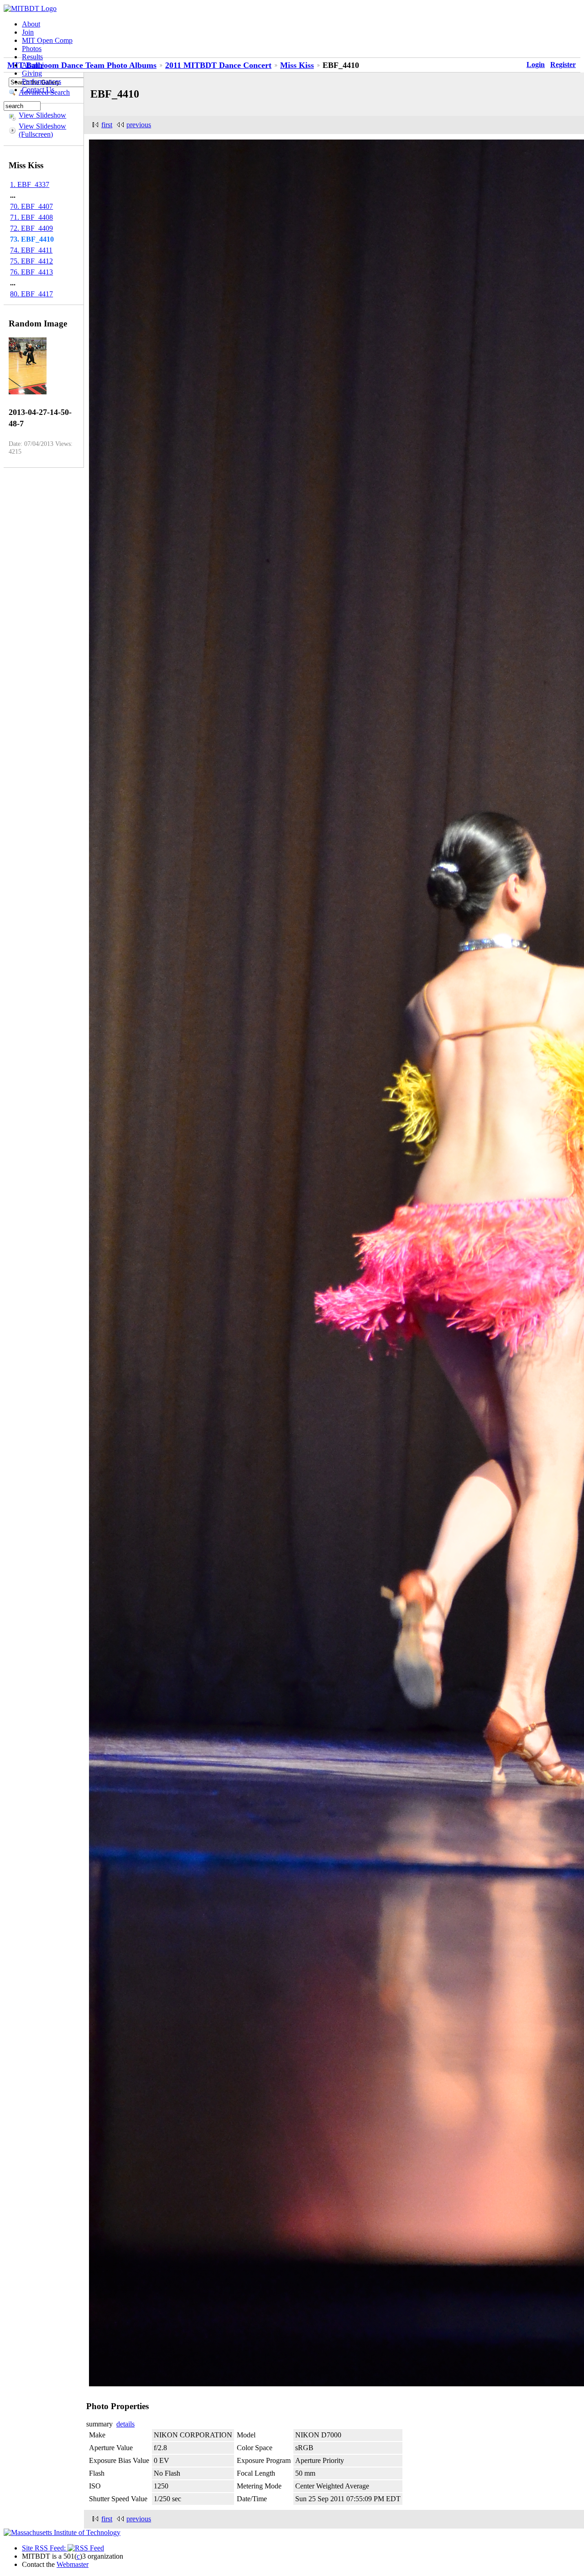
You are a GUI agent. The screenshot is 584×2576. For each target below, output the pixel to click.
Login (536, 65)
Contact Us (38, 90)
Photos (32, 49)
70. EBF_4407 (31, 206)
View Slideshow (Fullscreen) (42, 130)
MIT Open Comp (47, 40)
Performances (42, 81)
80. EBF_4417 (31, 294)
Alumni (33, 65)
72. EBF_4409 (31, 228)
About (31, 24)
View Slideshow (42, 115)
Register (563, 65)
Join (28, 32)
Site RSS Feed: (45, 2548)
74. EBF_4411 (31, 250)
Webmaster (73, 2564)
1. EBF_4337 (30, 184)
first (107, 125)
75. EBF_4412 (31, 261)
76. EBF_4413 (31, 272)
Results (32, 57)
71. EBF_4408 (31, 217)
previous (139, 125)
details (125, 2424)
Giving (32, 73)
